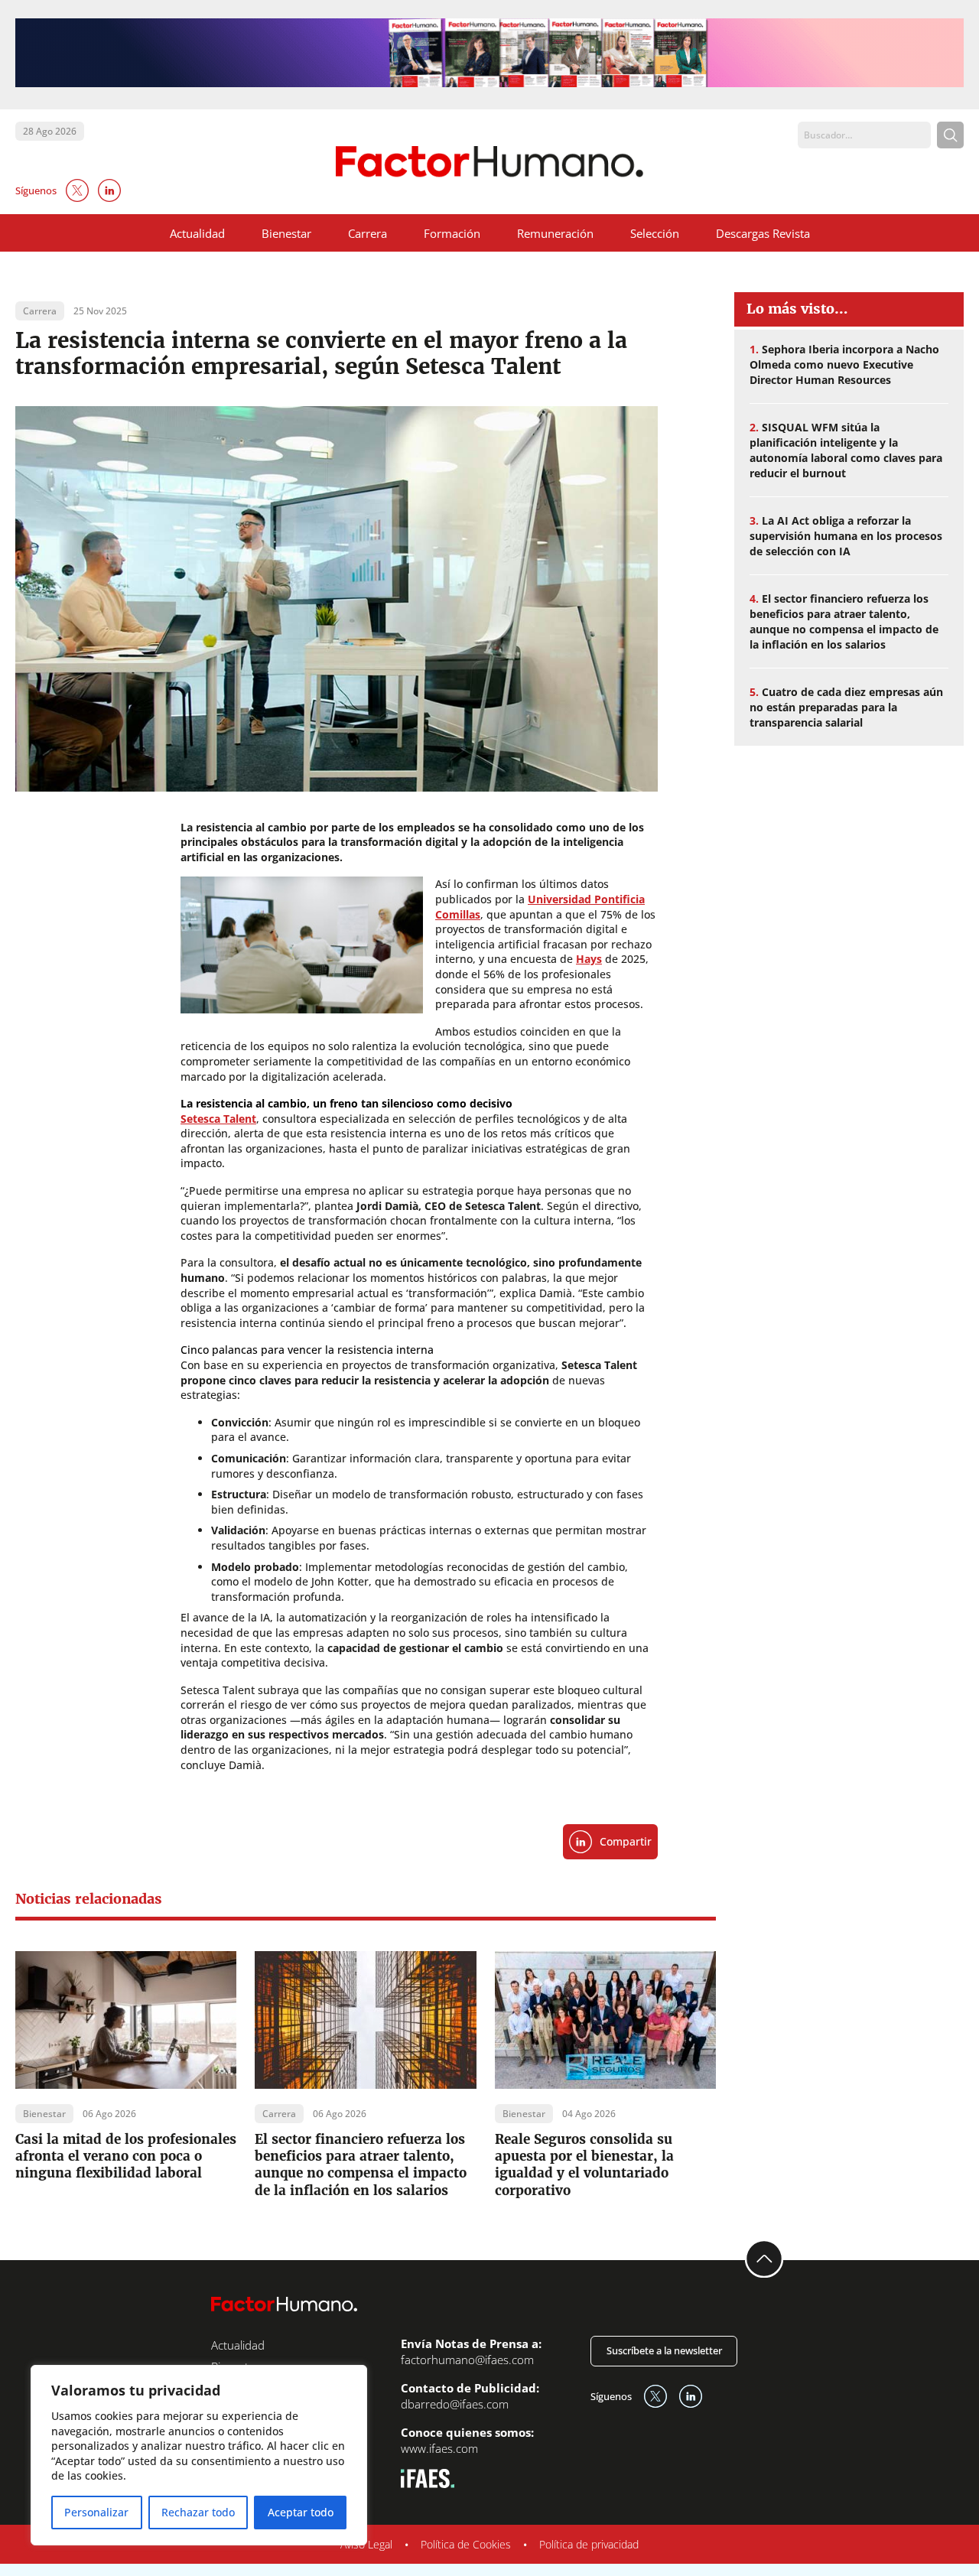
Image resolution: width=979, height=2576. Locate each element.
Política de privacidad (589, 2544)
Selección (655, 233)
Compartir (626, 1841)
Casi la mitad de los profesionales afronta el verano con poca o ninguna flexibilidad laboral (126, 2156)
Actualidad (197, 233)
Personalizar (96, 2512)
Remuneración (555, 233)
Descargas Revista (763, 233)
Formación (452, 233)
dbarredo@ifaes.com (455, 2404)
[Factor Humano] (490, 162)
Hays (589, 959)
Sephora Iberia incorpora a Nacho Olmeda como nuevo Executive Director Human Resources (844, 364)
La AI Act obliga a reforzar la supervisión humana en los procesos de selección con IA (846, 536)
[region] (199, 2455)
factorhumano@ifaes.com (467, 2360)
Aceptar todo (301, 2512)
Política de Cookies (466, 2544)
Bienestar (286, 233)
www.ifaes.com (439, 2448)
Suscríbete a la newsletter (664, 2350)
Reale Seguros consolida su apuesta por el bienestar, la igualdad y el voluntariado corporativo (584, 2165)
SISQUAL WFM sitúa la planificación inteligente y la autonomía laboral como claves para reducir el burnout (846, 450)
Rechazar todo (198, 2512)
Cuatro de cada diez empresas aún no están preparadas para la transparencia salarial (846, 707)
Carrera (368, 233)
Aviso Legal (366, 2544)
